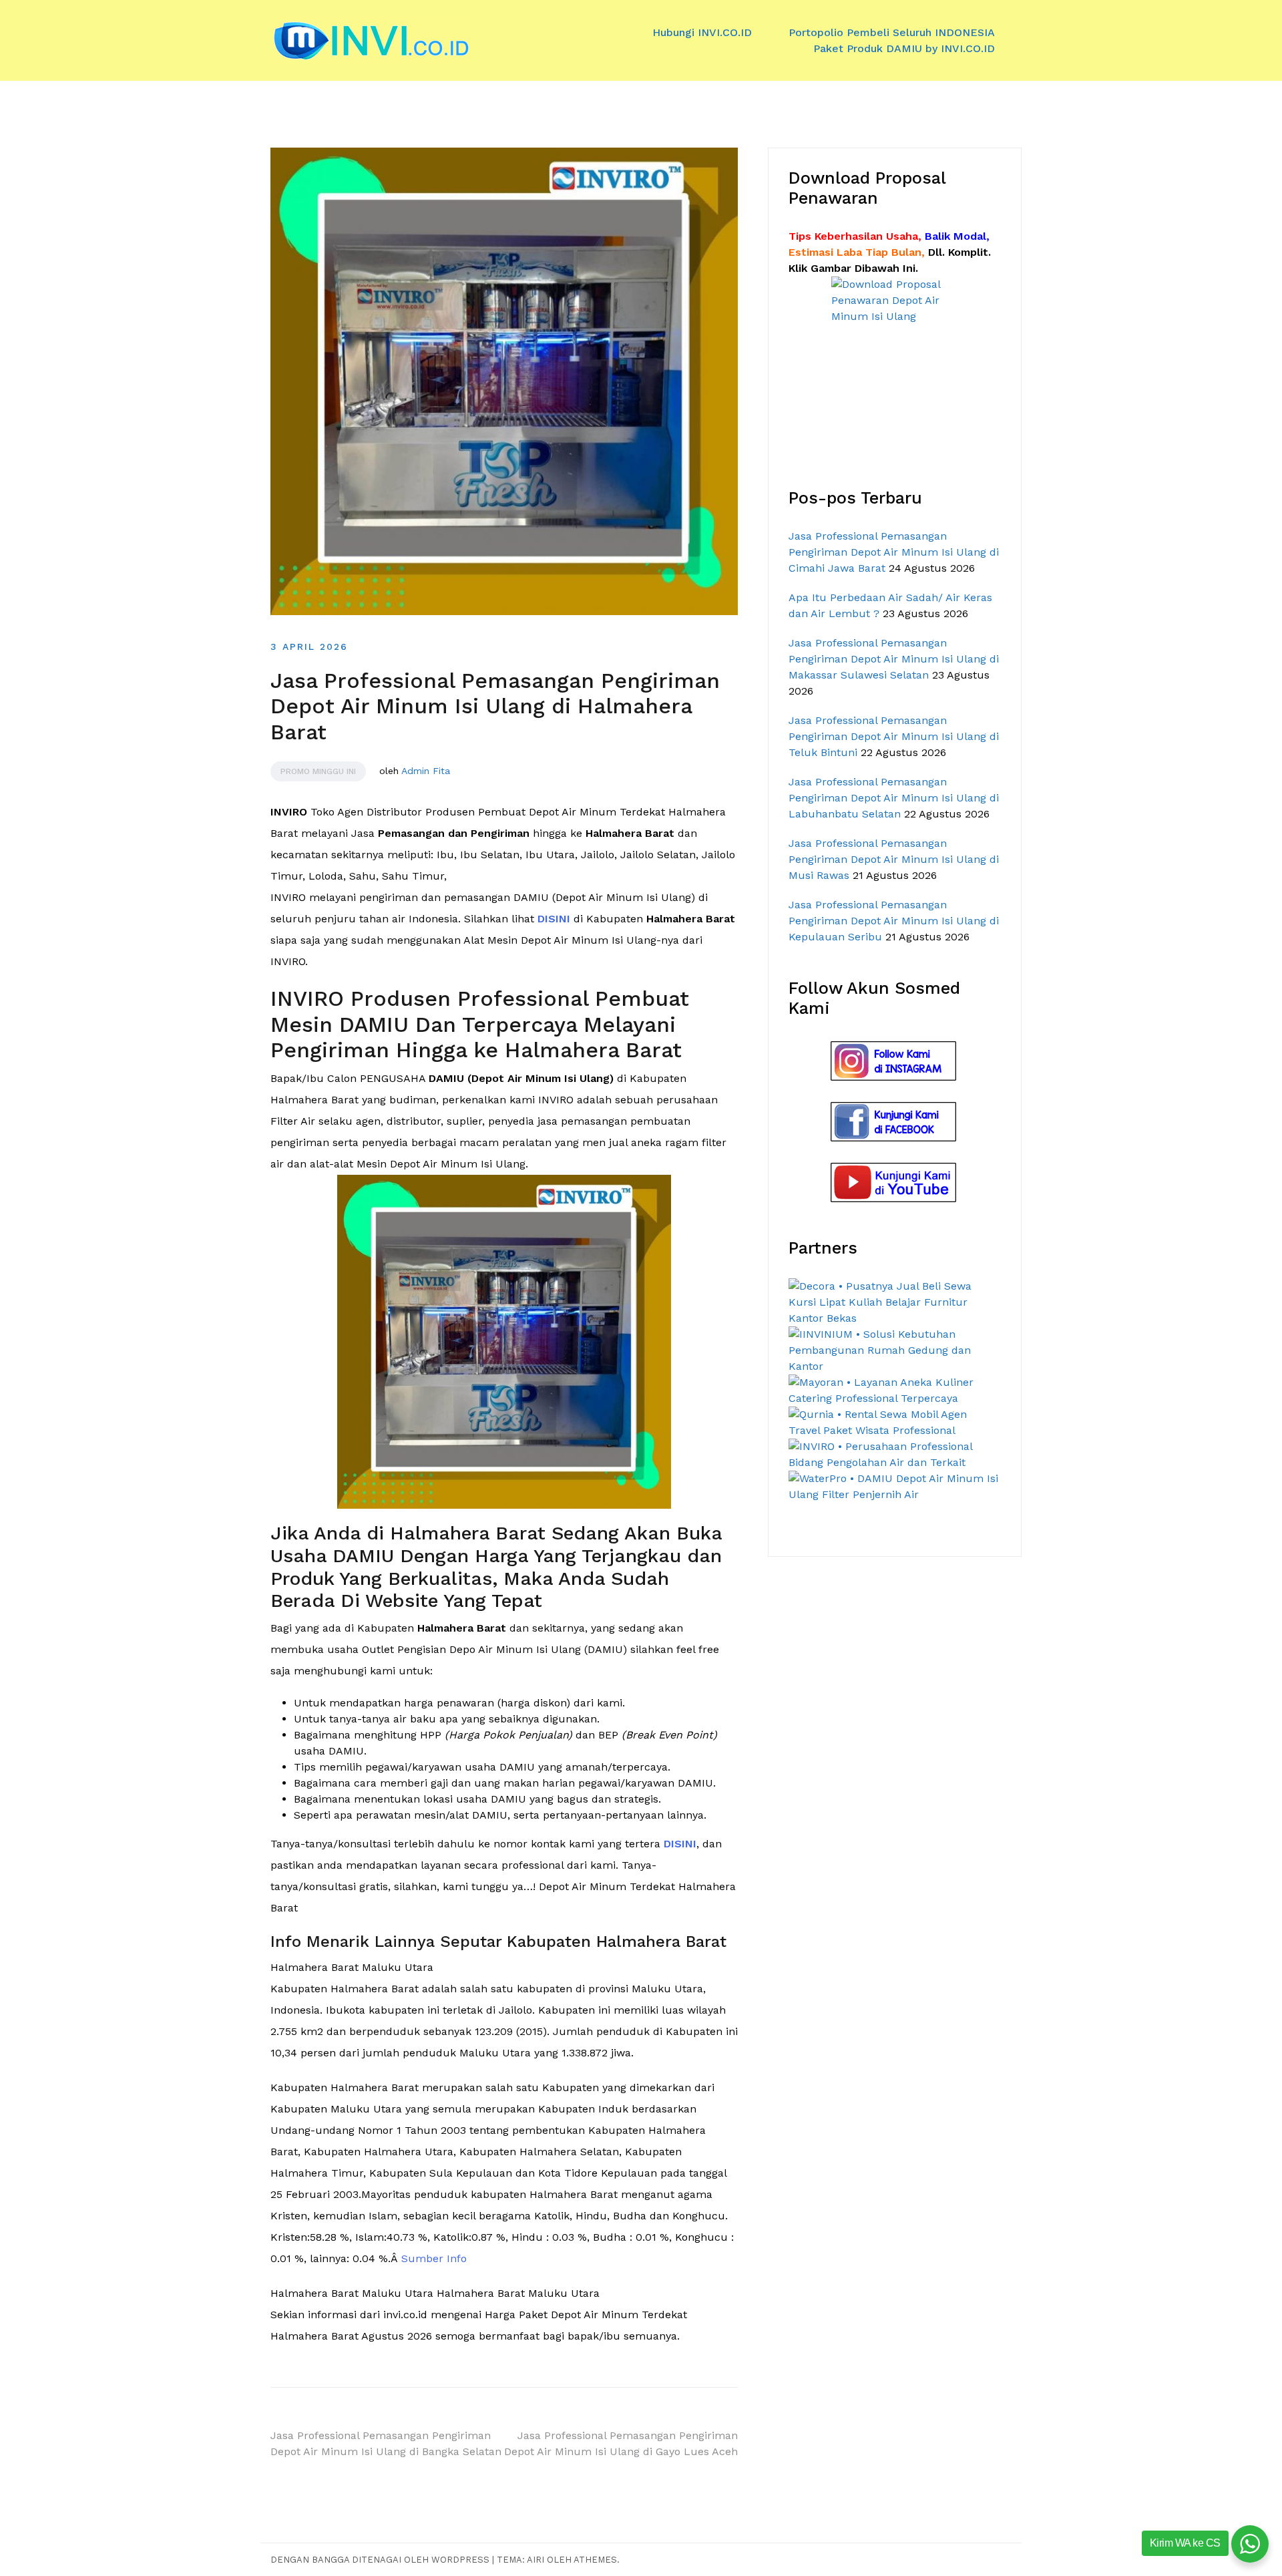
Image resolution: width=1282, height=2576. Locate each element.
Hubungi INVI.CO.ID (702, 32)
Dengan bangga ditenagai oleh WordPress (381, 2560)
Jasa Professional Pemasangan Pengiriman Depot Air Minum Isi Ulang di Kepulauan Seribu (894, 921)
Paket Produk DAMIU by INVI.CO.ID (904, 48)
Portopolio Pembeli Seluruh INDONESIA (892, 32)
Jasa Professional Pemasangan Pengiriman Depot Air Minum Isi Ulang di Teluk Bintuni (894, 736)
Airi (536, 2560)
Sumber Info (434, 2258)
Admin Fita (426, 771)
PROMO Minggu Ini (318, 771)
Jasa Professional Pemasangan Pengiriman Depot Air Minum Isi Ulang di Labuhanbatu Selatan (894, 798)
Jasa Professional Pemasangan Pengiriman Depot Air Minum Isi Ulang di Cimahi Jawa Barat (894, 552)
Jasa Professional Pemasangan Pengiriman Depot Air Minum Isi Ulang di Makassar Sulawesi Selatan (894, 659)
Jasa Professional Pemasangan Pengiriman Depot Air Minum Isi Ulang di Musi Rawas (894, 859)
